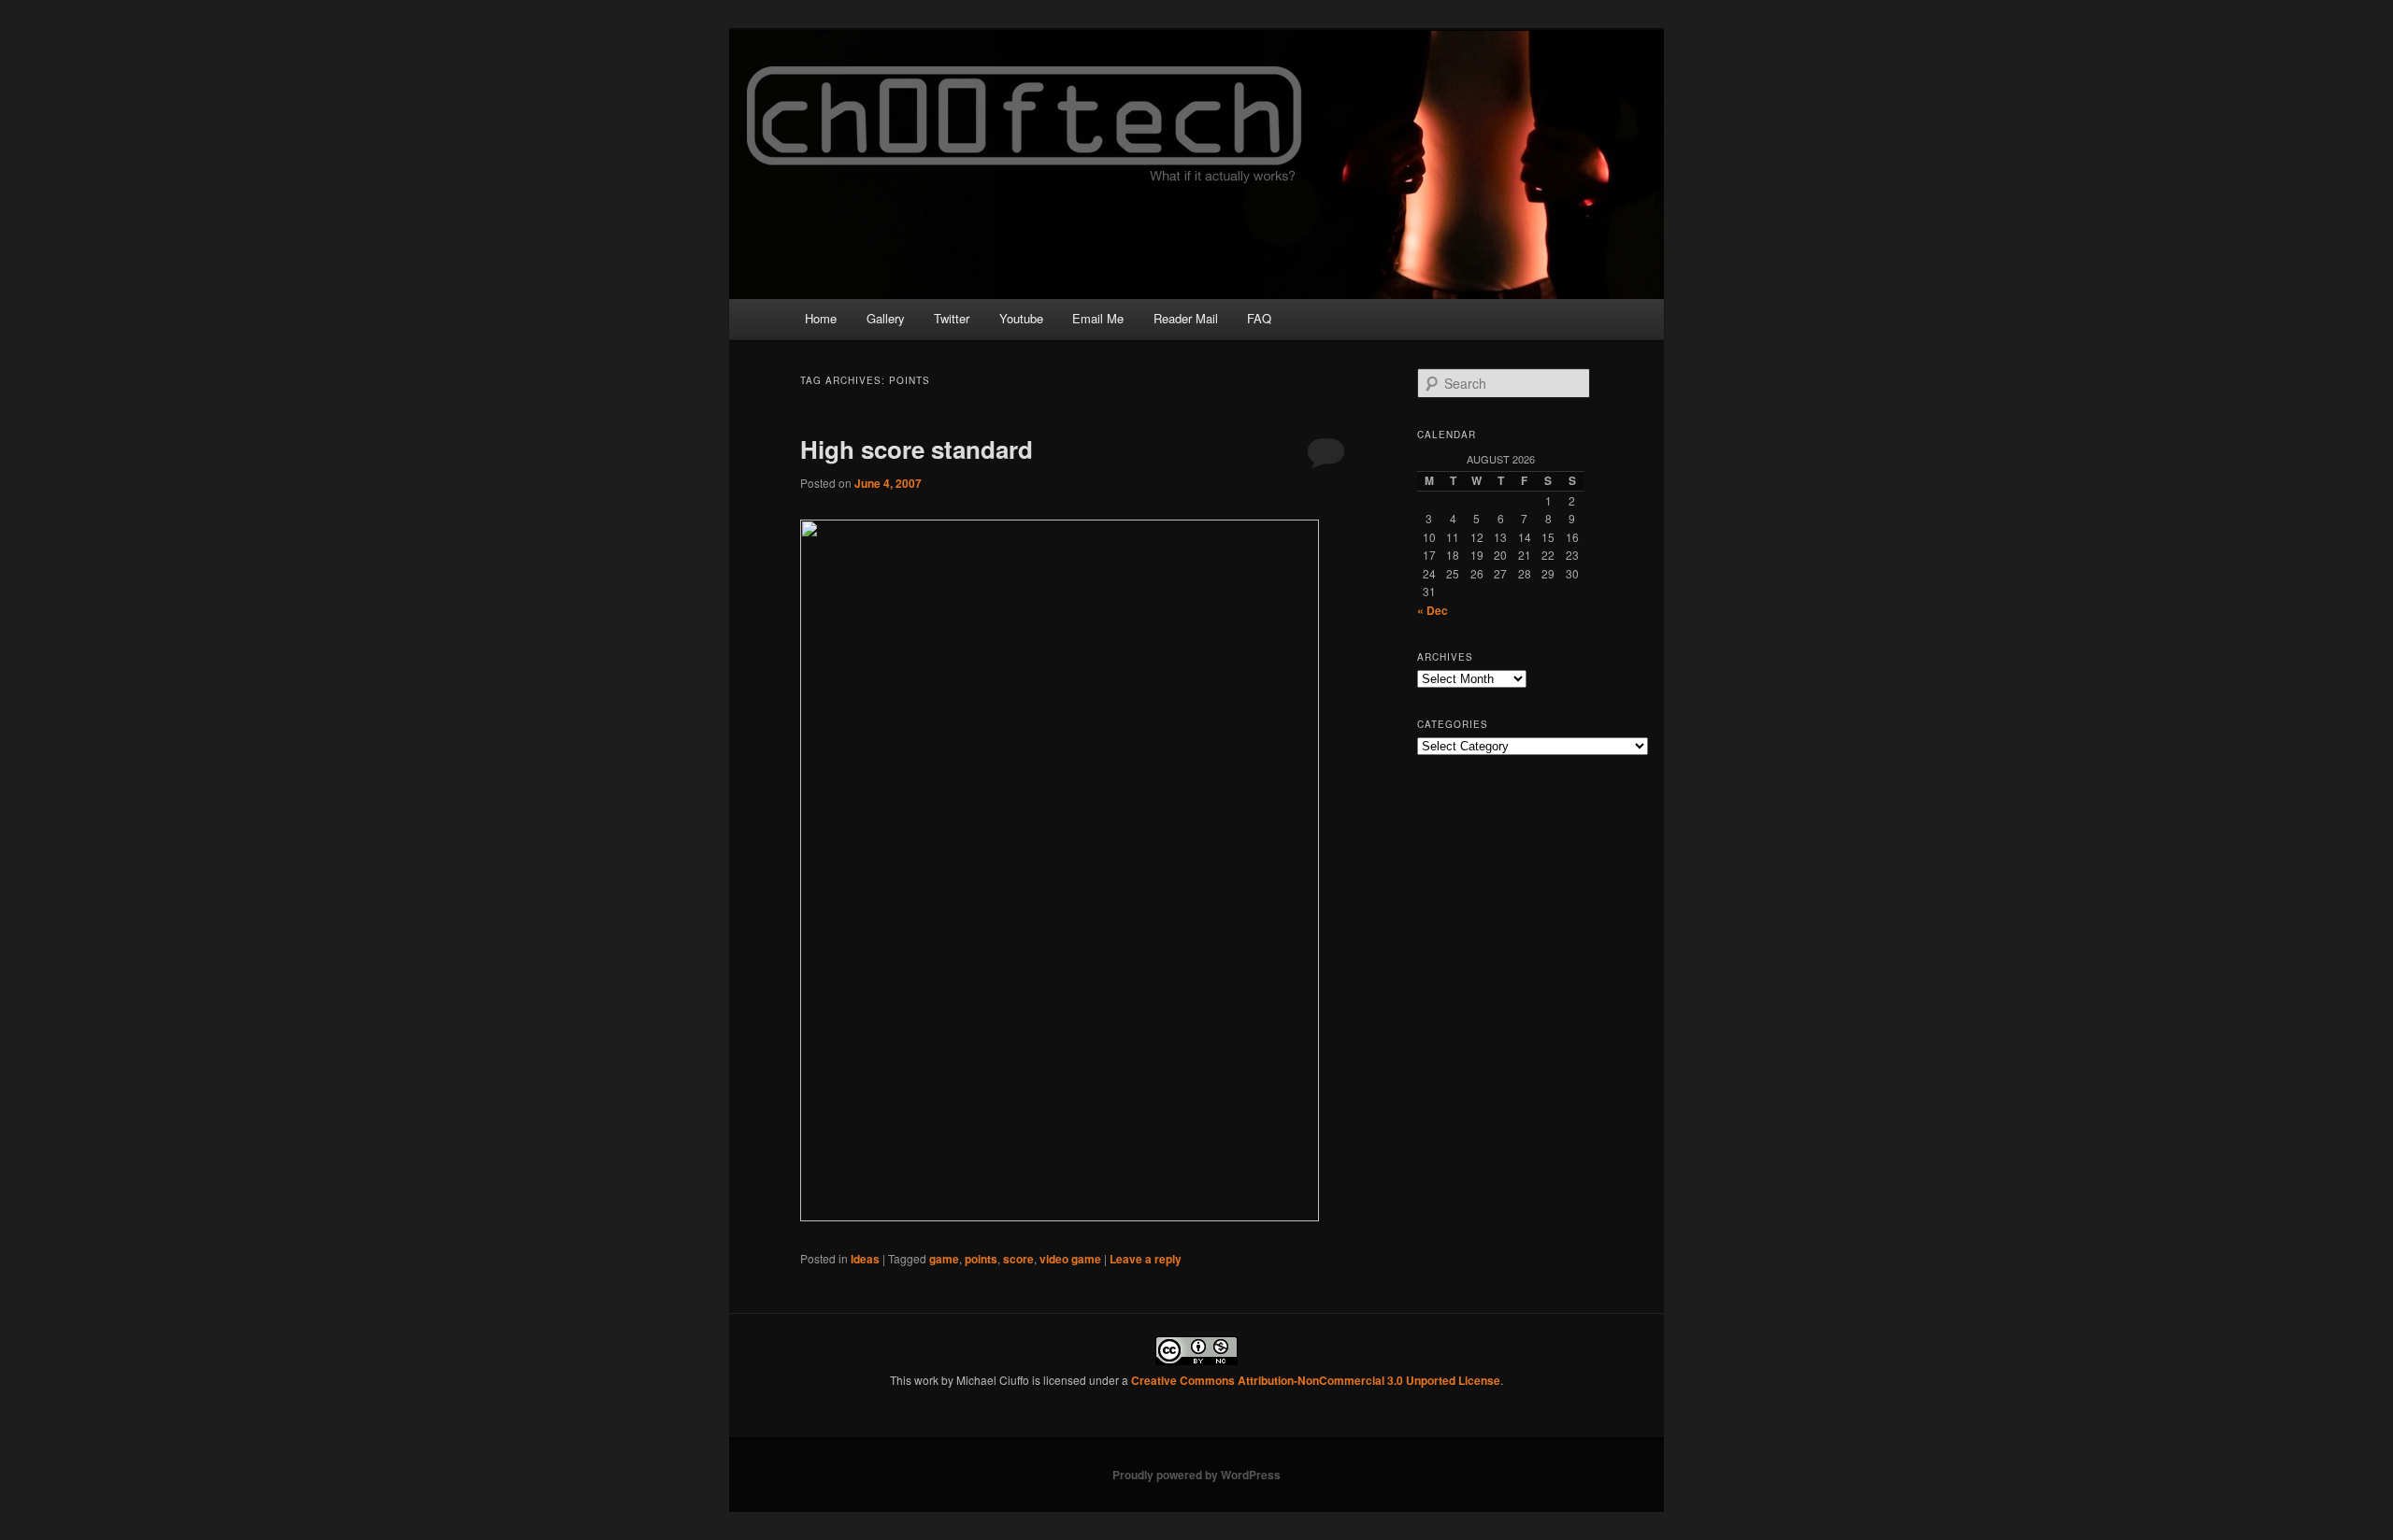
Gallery (886, 318)
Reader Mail (1186, 318)
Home (821, 318)
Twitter (952, 318)
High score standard (917, 449)
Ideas (865, 1259)
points (981, 1259)
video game (1070, 1259)
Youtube (1021, 318)
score (1018, 1259)
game (944, 1259)
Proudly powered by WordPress (1196, 1475)
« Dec (1433, 610)
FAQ (1259, 318)
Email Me (1098, 318)
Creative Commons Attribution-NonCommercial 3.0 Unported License (1316, 1380)
